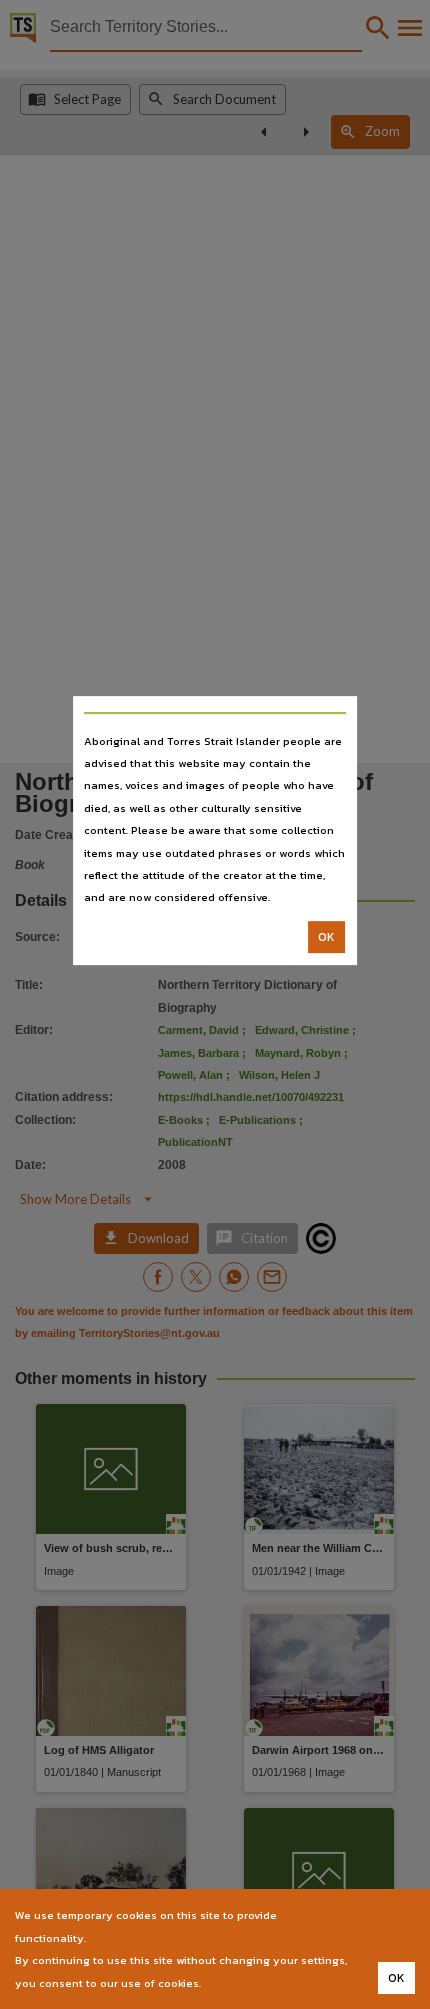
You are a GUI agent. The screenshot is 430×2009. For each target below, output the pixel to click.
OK (326, 937)
